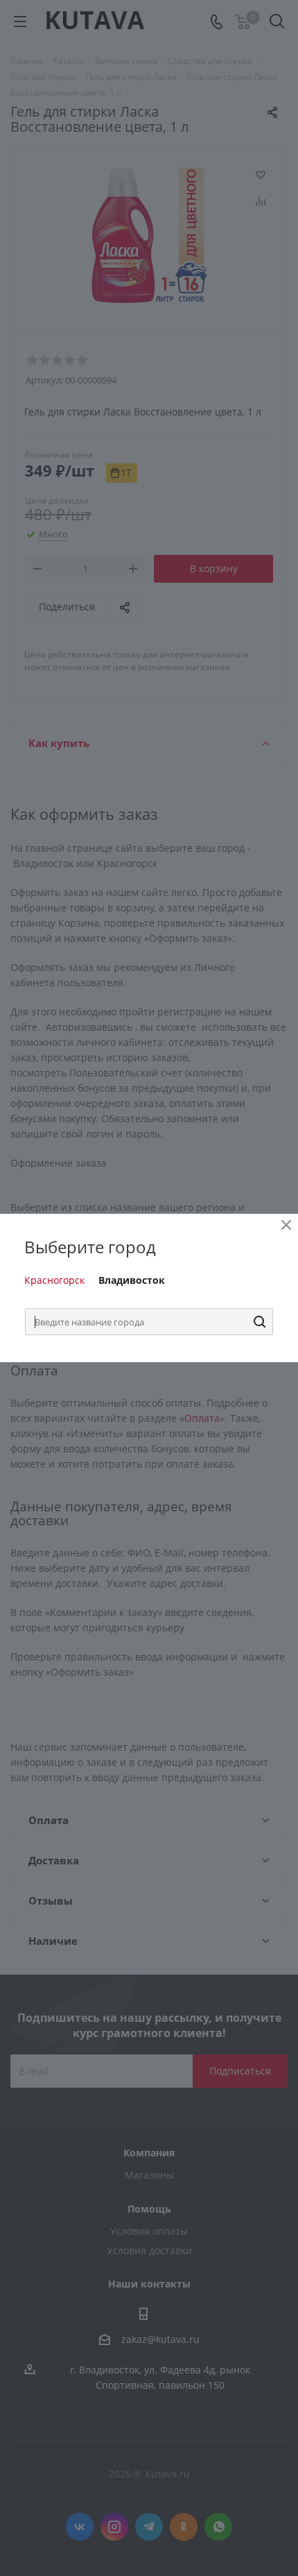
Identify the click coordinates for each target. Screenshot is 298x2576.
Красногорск (54, 1280)
